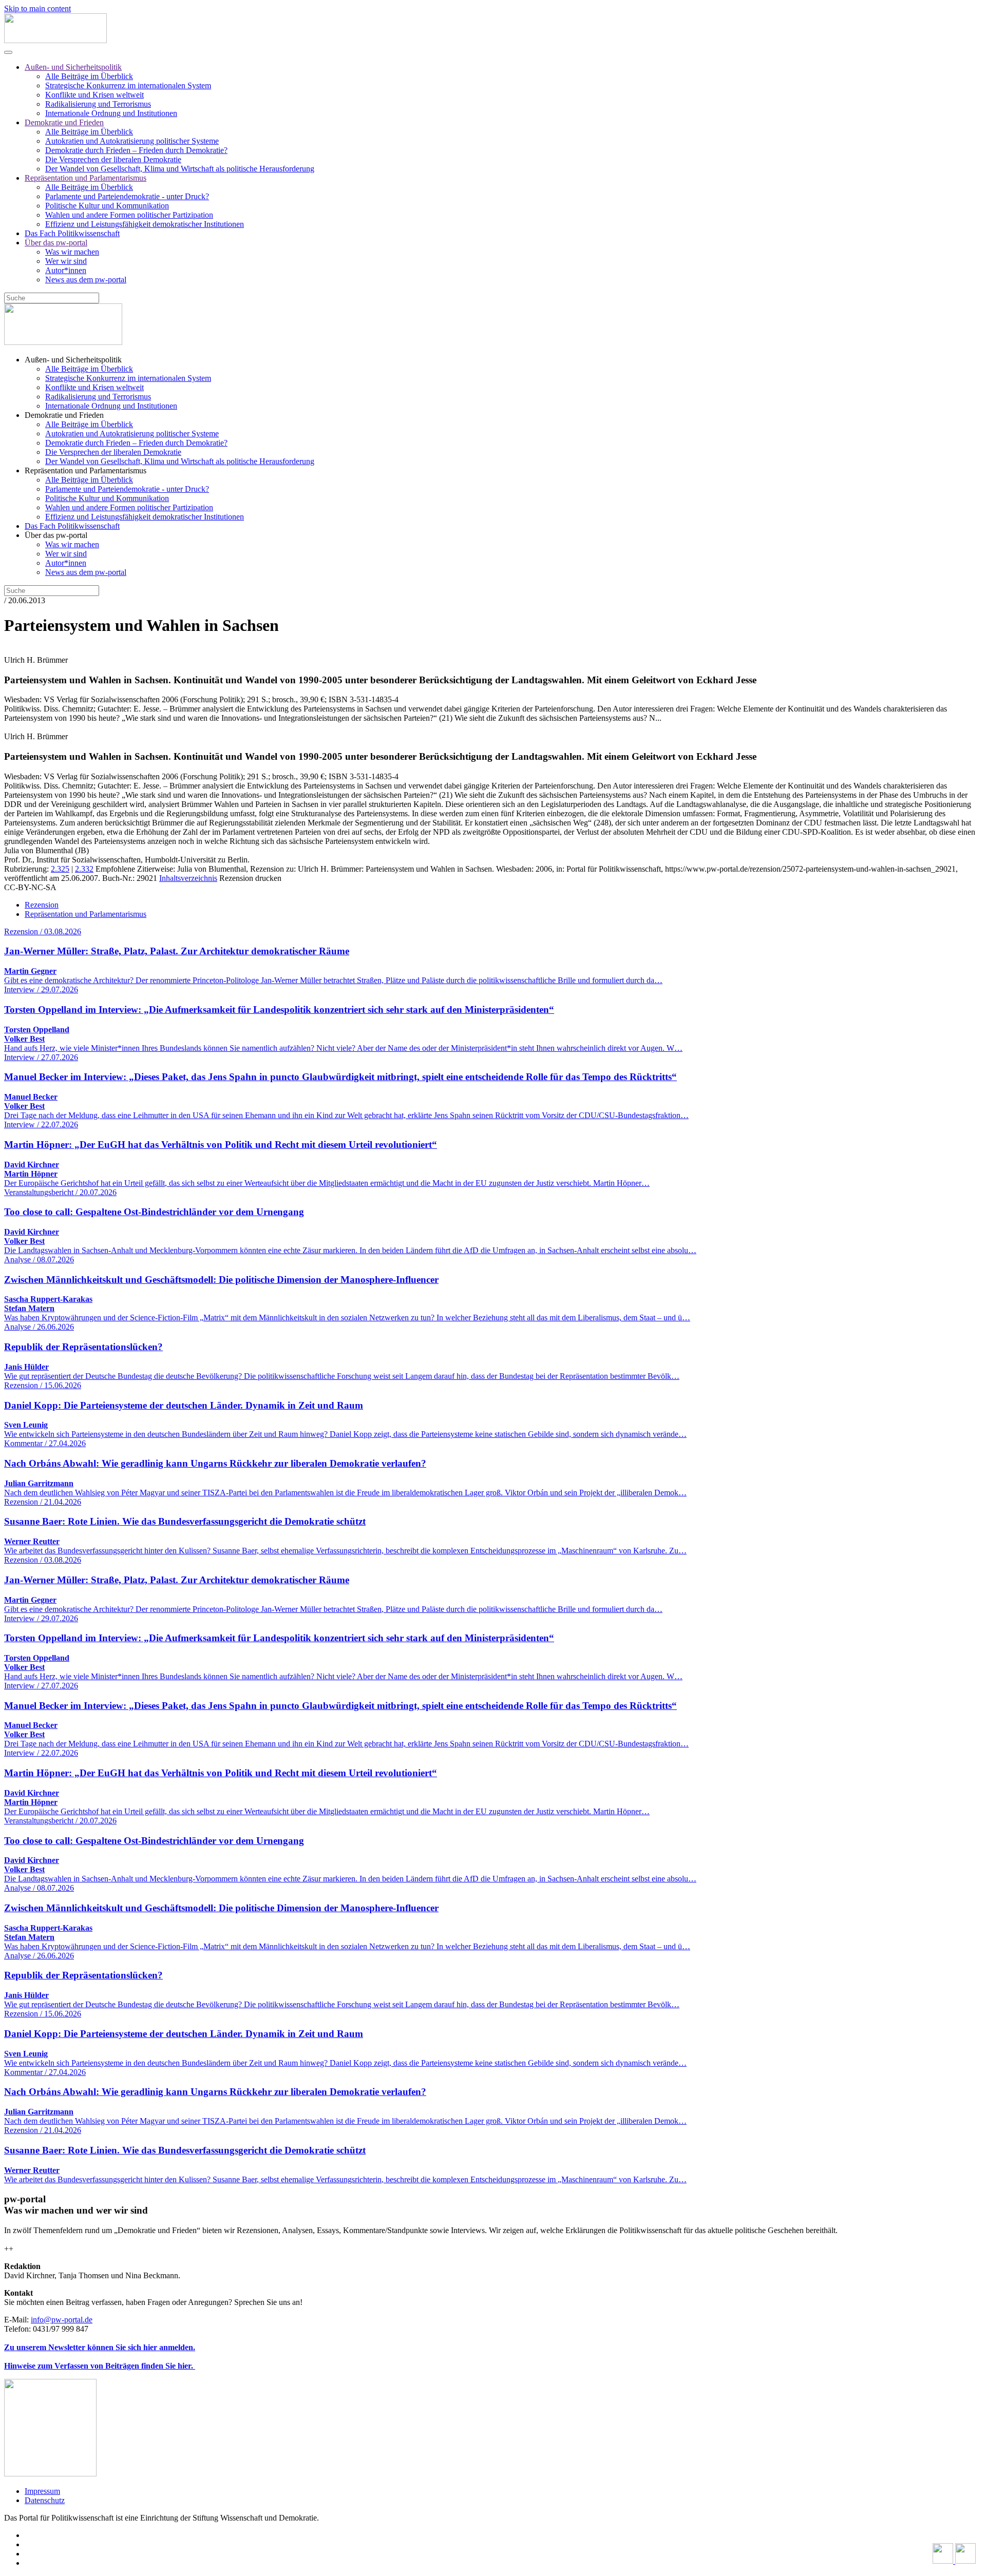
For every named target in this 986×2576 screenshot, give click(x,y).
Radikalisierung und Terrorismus (98, 104)
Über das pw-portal (56, 243)
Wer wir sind (66, 261)
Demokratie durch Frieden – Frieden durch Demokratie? (136, 150)
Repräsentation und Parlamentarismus (86, 178)
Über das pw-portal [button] (56, 535)
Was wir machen (72, 252)
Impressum (42, 2491)
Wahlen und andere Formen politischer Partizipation (129, 215)
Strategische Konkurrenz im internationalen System (128, 85)
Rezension (42, 905)
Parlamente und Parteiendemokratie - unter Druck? (127, 196)
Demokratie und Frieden (64, 122)
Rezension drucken (250, 878)
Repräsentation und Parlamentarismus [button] (86, 470)
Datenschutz (45, 2500)
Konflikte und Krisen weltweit (94, 95)
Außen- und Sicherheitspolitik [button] (73, 360)
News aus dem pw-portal (86, 280)
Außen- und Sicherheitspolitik (73, 67)
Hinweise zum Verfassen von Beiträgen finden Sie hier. (100, 2366)
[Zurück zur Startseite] (55, 40)
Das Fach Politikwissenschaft (72, 233)
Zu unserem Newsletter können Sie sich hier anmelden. (100, 2347)
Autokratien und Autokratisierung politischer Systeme (132, 141)
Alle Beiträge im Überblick (89, 76)
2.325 (60, 869)
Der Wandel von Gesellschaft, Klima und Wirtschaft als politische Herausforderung (180, 169)
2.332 (84, 869)
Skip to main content (37, 8)
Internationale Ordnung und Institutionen (111, 113)
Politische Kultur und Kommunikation (107, 206)
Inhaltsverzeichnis (188, 878)
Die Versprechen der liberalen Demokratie (113, 159)
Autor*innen (66, 270)
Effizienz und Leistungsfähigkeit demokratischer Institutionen (145, 224)
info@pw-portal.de (62, 2320)
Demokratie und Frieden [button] (64, 415)
